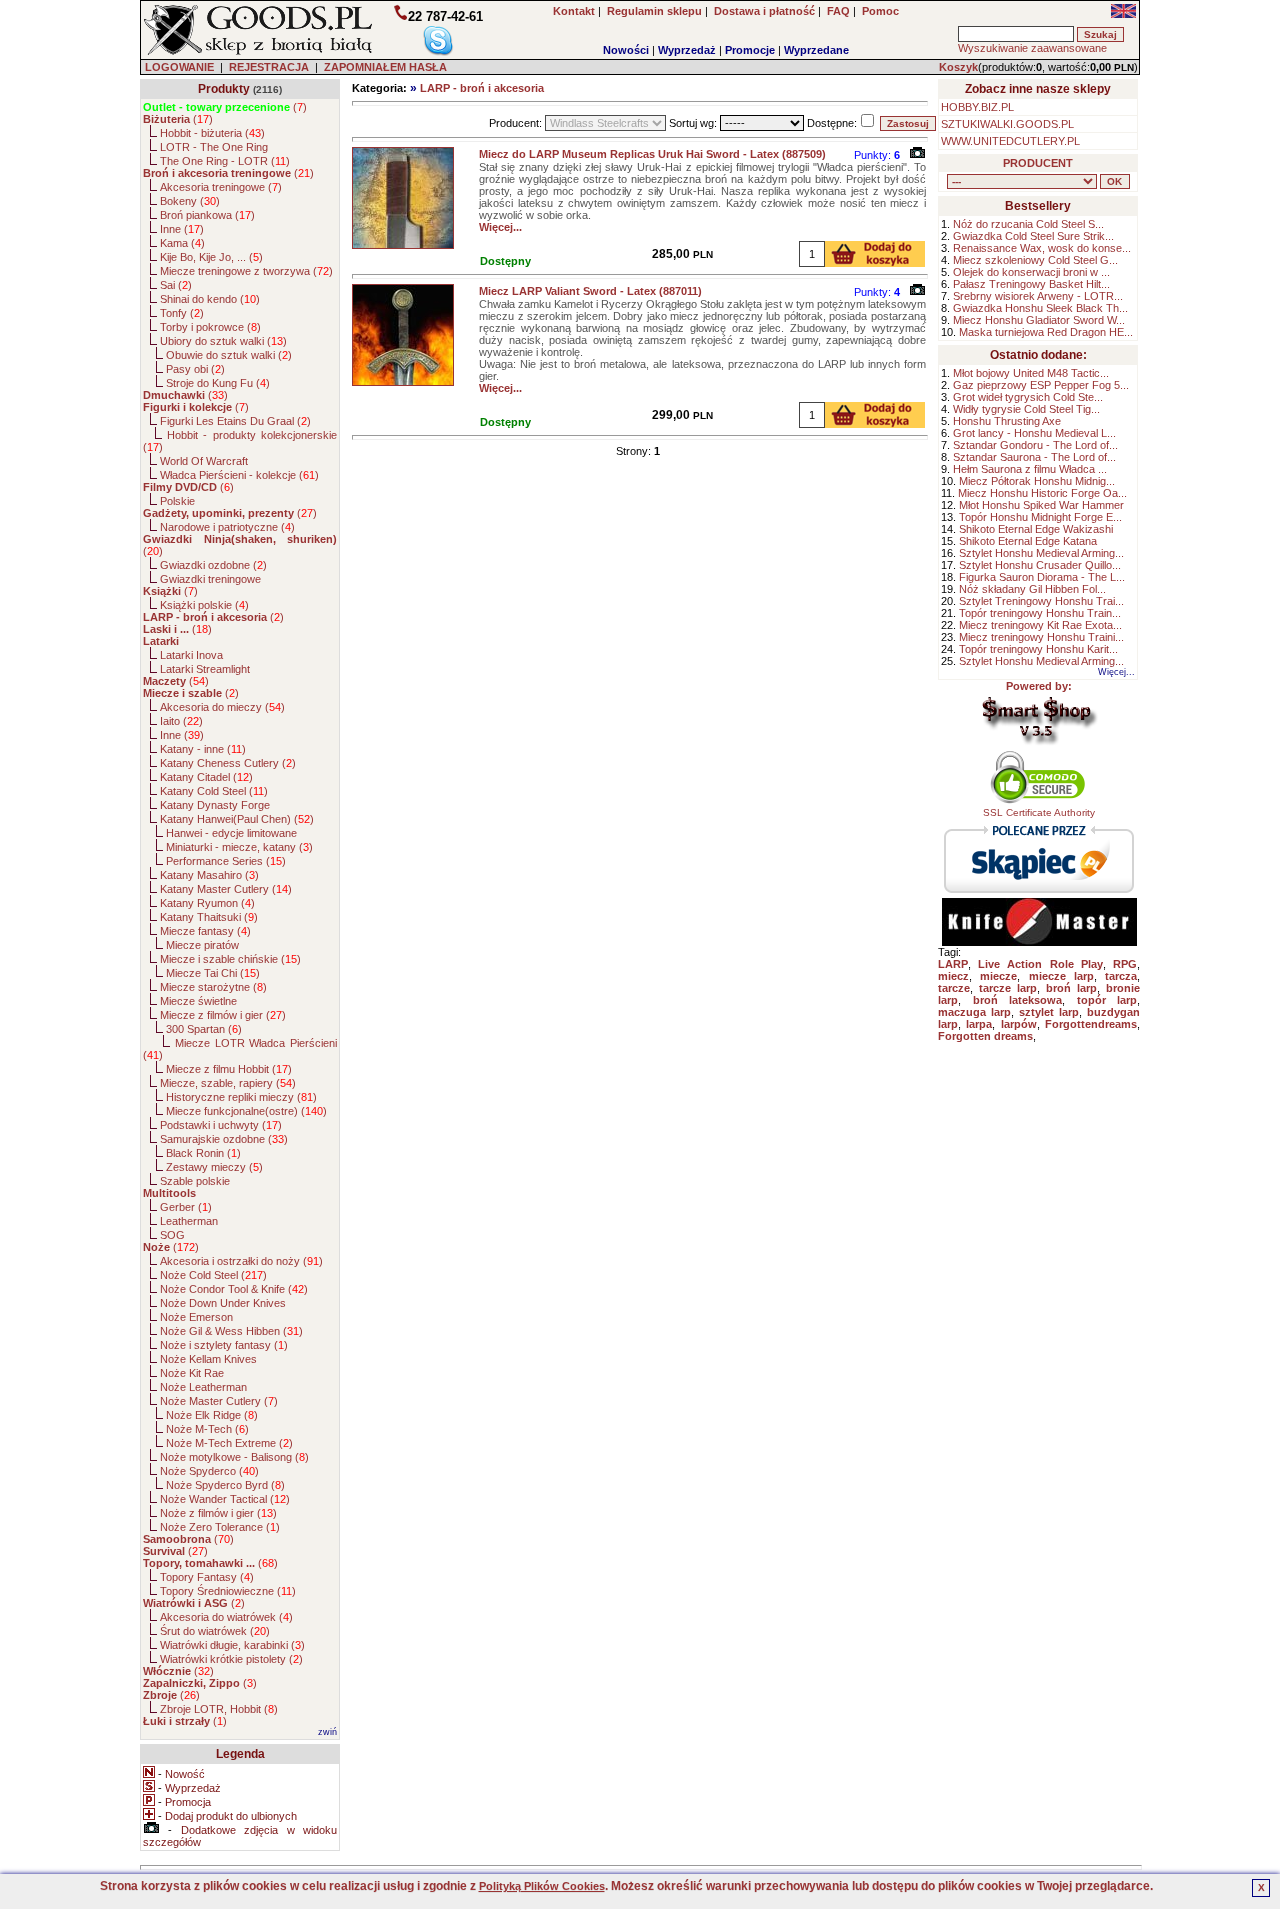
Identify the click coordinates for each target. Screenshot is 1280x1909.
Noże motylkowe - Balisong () (234, 1457)
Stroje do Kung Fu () (218, 383)
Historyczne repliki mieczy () (241, 1097)
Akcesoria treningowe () (221, 187)
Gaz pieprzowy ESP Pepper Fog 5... (1041, 385)
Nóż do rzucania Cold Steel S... (1028, 224)
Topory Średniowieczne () (228, 1591)
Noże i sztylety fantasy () (224, 1345)
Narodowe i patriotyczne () (227, 527)
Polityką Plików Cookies (542, 1886)
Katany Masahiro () (209, 875)
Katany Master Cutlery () (226, 889)
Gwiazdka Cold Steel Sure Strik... (1033, 236)
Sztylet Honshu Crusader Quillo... (1040, 565)
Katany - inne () (203, 749)
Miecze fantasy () (205, 931)
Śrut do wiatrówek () (215, 1631)
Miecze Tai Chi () (213, 973)
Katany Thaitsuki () (209, 917)
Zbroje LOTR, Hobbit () (219, 1709)
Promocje (750, 50)
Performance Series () (226, 861)
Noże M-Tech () (207, 1429)
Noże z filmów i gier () (218, 1513)
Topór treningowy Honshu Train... (1040, 613)
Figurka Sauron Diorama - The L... (1042, 577)
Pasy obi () (195, 369)
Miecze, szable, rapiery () (228, 1083)
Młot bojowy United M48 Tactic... (1031, 373)
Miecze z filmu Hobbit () (229, 1069)
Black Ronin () (203, 1153)
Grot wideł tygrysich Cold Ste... (1028, 397)
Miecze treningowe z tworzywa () (246, 271)
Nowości (626, 50)
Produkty (224, 89)
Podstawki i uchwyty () (221, 1125)
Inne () (182, 229)
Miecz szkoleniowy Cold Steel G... (1035, 260)
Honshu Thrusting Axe (1007, 421)
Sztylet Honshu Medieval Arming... (1041, 553)
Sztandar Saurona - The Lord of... (1034, 457)
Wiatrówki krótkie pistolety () (231, 1659)
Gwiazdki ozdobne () (213, 565)
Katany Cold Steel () (214, 791)
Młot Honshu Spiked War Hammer (1041, 505)
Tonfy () (182, 313)
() (225, 107)
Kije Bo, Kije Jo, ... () (211, 257)
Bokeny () (190, 201)
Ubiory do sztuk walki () (223, 341)
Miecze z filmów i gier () (223, 1015)
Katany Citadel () (206, 777)
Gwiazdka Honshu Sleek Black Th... (1040, 308)
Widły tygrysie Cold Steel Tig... (1026, 409)
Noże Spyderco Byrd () (225, 1485)
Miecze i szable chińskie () (230, 959)
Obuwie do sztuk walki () (229, 355)
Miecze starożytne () (213, 987)
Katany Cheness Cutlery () (228, 763)
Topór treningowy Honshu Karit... (1038, 649)
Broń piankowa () (207, 215)
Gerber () (186, 1207)
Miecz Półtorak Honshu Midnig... (1037, 481)
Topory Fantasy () (207, 1577)
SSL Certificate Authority (1039, 812)
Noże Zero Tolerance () (220, 1527)
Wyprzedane (816, 50)
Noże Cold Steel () (213, 1275)
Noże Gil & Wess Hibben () (231, 1331)
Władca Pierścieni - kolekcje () (239, 475)
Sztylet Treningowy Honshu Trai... (1041, 601)
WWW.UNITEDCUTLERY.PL (1010, 141)
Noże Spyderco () (209, 1471)
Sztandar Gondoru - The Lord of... (1035, 445)
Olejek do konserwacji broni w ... (1031, 272)
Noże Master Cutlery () (219, 1401)
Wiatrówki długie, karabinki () (232, 1645)
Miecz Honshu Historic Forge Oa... (1042, 493)
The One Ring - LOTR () (225, 161)
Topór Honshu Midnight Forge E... (1040, 517)
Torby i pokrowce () (210, 327)
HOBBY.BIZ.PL (977, 107)
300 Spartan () (204, 1029)
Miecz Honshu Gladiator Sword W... (1039, 320)
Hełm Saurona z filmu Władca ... (1030, 469)
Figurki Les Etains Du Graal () (235, 421)
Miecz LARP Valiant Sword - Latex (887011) (590, 291)
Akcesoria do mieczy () (222, 707)
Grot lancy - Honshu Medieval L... (1034, 433)
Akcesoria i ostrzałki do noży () (241, 1261)
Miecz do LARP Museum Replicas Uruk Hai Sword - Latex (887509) (652, 154)
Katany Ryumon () (207, 903)
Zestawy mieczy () (214, 1167)
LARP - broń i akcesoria (482, 88)
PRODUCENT (1038, 163)
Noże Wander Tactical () (225, 1499)
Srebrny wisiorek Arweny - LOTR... (1038, 296)
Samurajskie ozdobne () (224, 1139)
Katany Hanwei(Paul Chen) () (237, 819)
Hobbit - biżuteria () (212, 133)
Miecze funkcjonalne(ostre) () (246, 1111)
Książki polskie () (204, 605)
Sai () (176, 285)
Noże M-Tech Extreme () (229, 1443)
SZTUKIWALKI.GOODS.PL (1007, 124)
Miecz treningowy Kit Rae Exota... (1040, 625)
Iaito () (181, 721)
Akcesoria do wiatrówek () (226, 1617)
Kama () (182, 243)
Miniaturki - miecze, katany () (239, 847)
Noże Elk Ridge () (212, 1415)
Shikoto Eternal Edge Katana (1028, 541)
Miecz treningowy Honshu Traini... (1041, 637)
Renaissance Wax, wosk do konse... (1042, 248)
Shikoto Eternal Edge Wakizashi (1036, 529)
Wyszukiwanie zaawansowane (1032, 48)
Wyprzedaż (687, 50)
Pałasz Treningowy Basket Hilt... (1031, 284)
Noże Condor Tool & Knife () (234, 1289)
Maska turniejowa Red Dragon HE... (1046, 332)
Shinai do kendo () (210, 299)
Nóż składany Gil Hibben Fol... (1032, 589)
